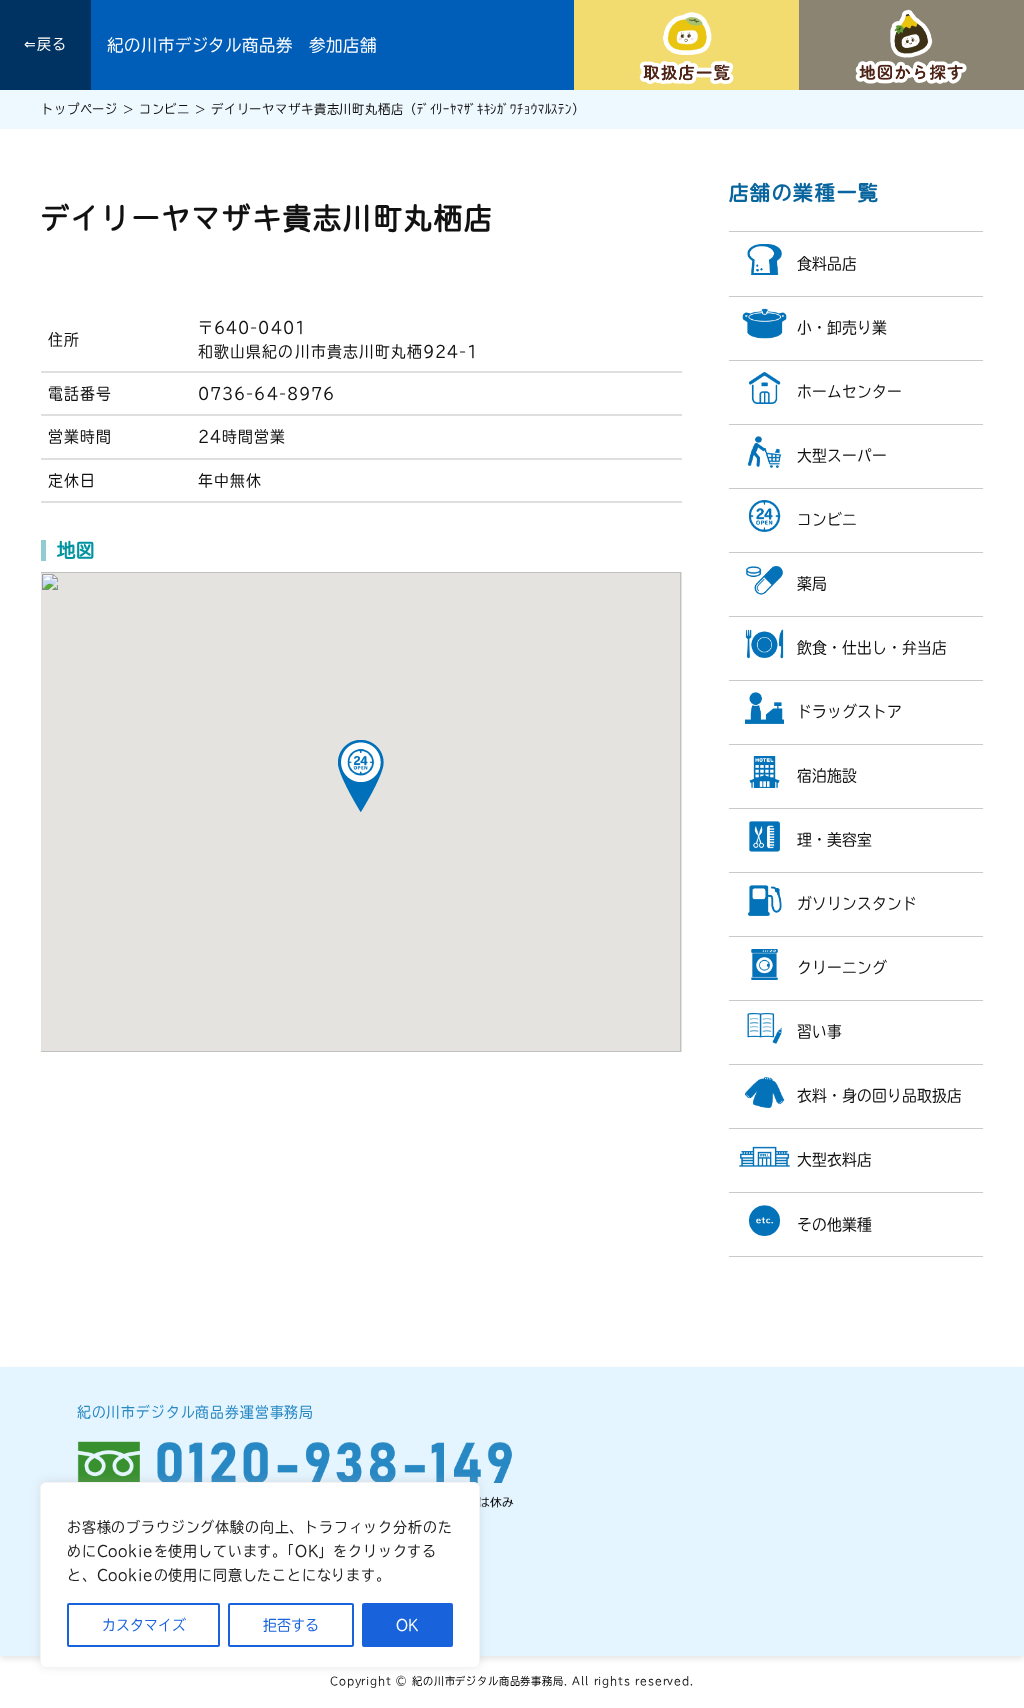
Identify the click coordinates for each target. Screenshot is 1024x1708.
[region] (260, 1575)
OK (407, 1625)
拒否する (291, 1625)
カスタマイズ (144, 1625)
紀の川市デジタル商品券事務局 (488, 1681)
